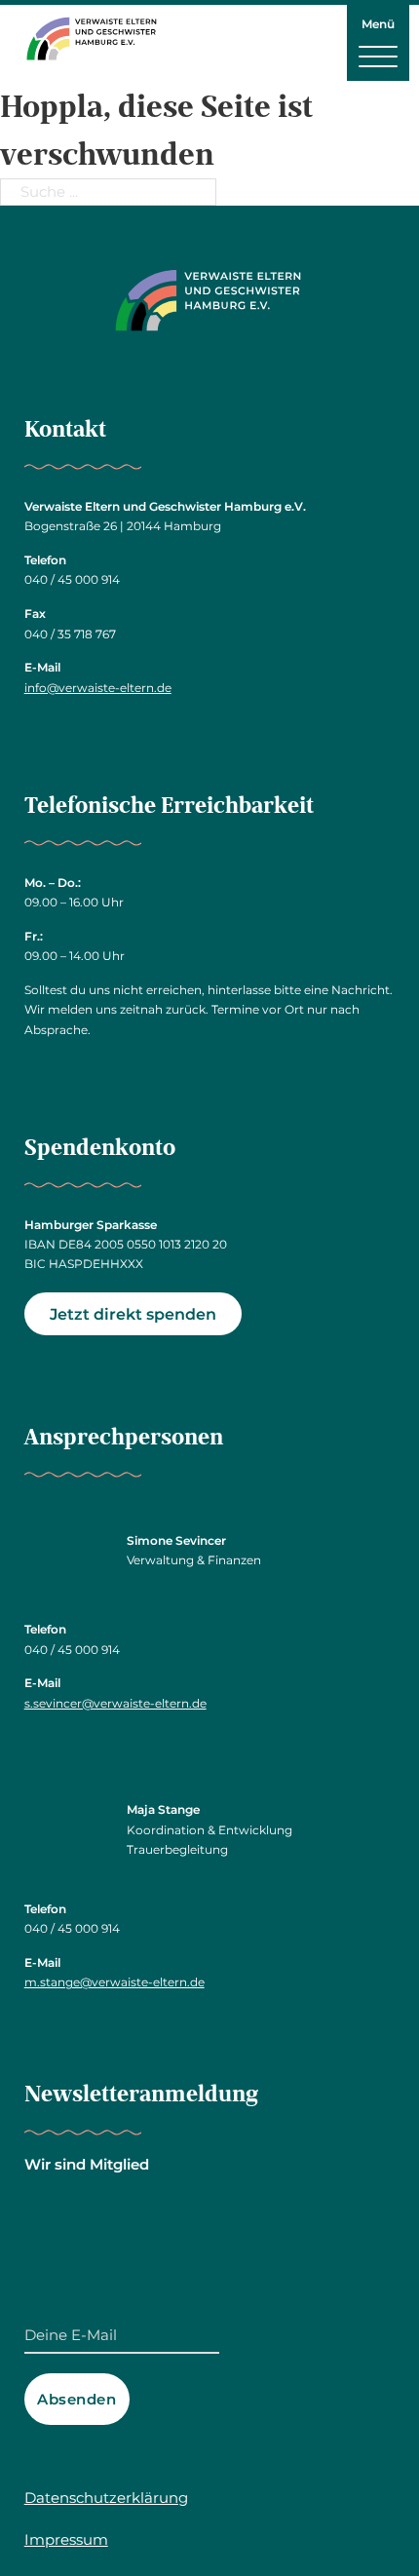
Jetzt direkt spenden (133, 1314)
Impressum (66, 2539)
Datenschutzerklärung (106, 2498)
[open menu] (378, 56)
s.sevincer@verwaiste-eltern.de (115, 1703)
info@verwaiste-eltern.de (98, 688)
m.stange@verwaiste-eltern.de (114, 1982)
